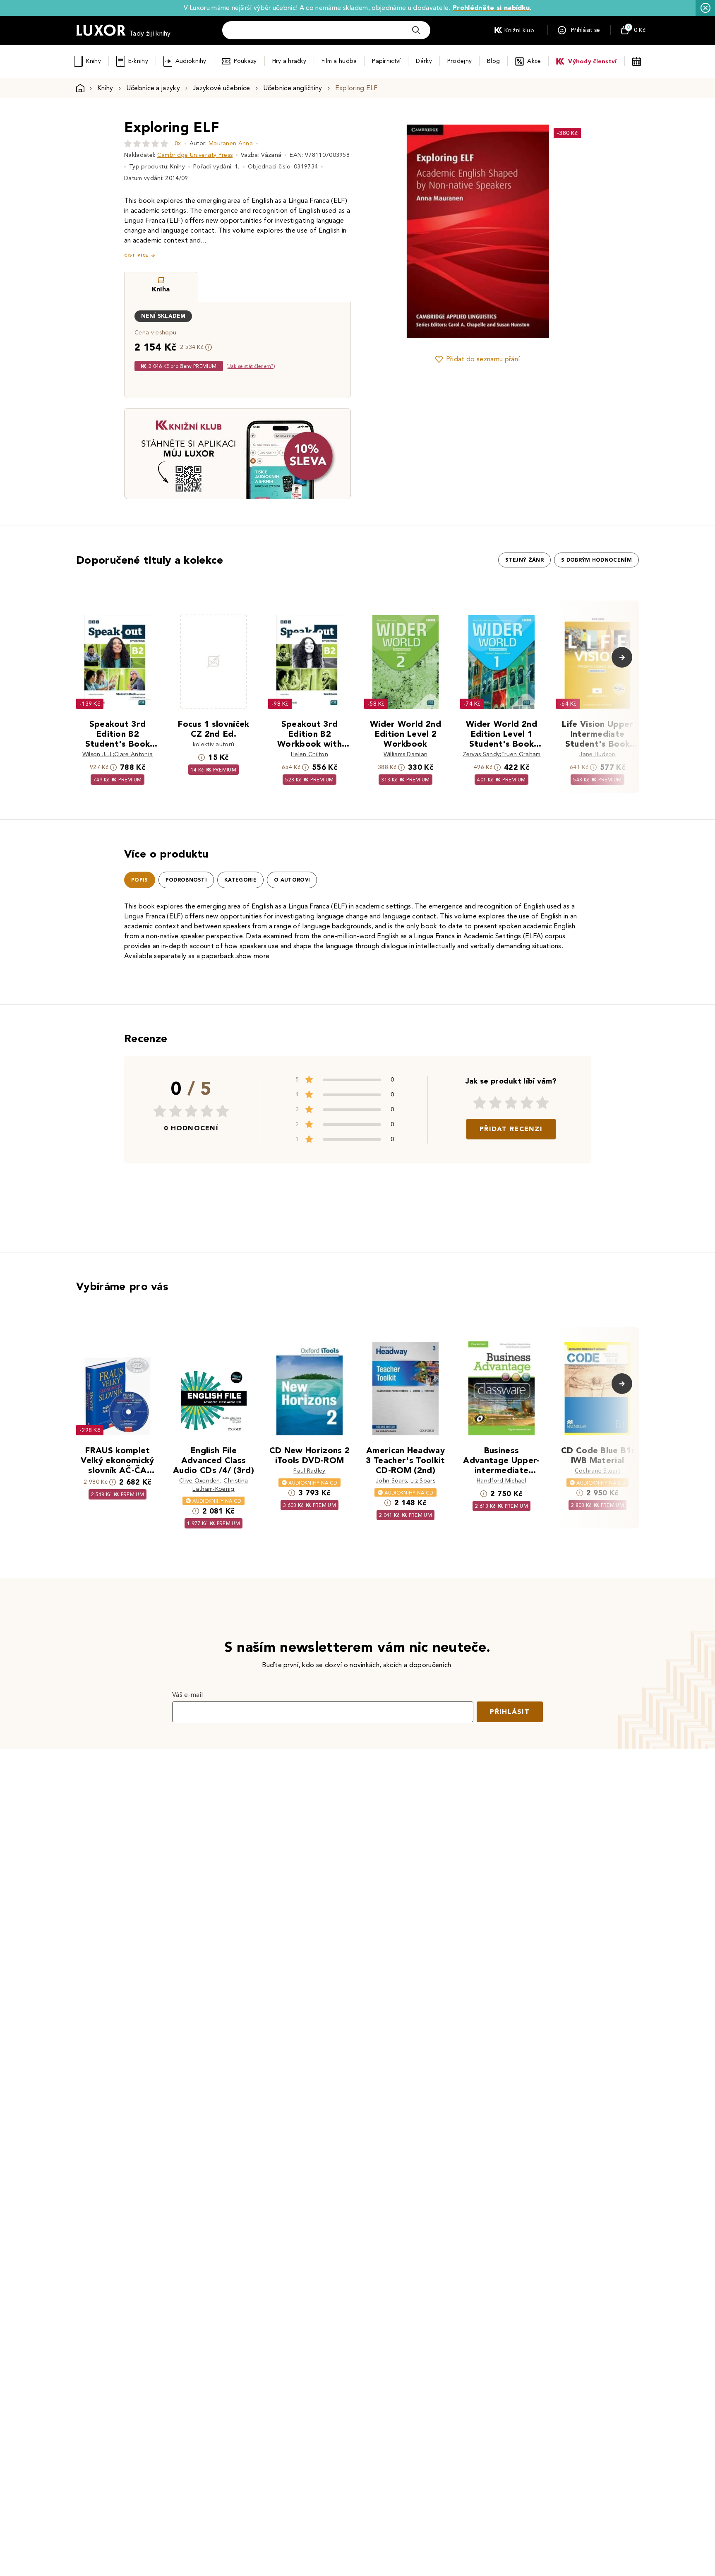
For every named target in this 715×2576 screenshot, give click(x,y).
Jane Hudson (597, 754)
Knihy (93, 61)
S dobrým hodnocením (596, 560)
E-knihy (138, 61)
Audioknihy (191, 61)
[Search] (416, 30)
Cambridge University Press (195, 155)
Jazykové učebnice (221, 88)
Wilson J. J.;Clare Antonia (118, 754)
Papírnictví (386, 61)
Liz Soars (423, 1481)
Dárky (424, 61)
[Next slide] (571, 231)
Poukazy (245, 61)
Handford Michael (501, 1481)
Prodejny (459, 61)
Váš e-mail (187, 1695)
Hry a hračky (289, 61)
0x (178, 143)
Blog (493, 61)
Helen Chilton (310, 754)
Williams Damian (406, 754)
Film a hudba (339, 61)
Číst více (136, 255)
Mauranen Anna (231, 143)
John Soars (391, 1481)
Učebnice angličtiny (293, 88)
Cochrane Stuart (598, 1471)
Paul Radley (310, 1471)
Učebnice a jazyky (153, 88)
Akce (534, 61)
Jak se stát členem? (251, 366)
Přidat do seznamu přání (483, 359)
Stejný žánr (524, 560)
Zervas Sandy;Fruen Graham (502, 754)
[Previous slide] (384, 231)
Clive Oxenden (200, 1481)
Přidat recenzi (511, 1129)
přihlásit (510, 1712)
